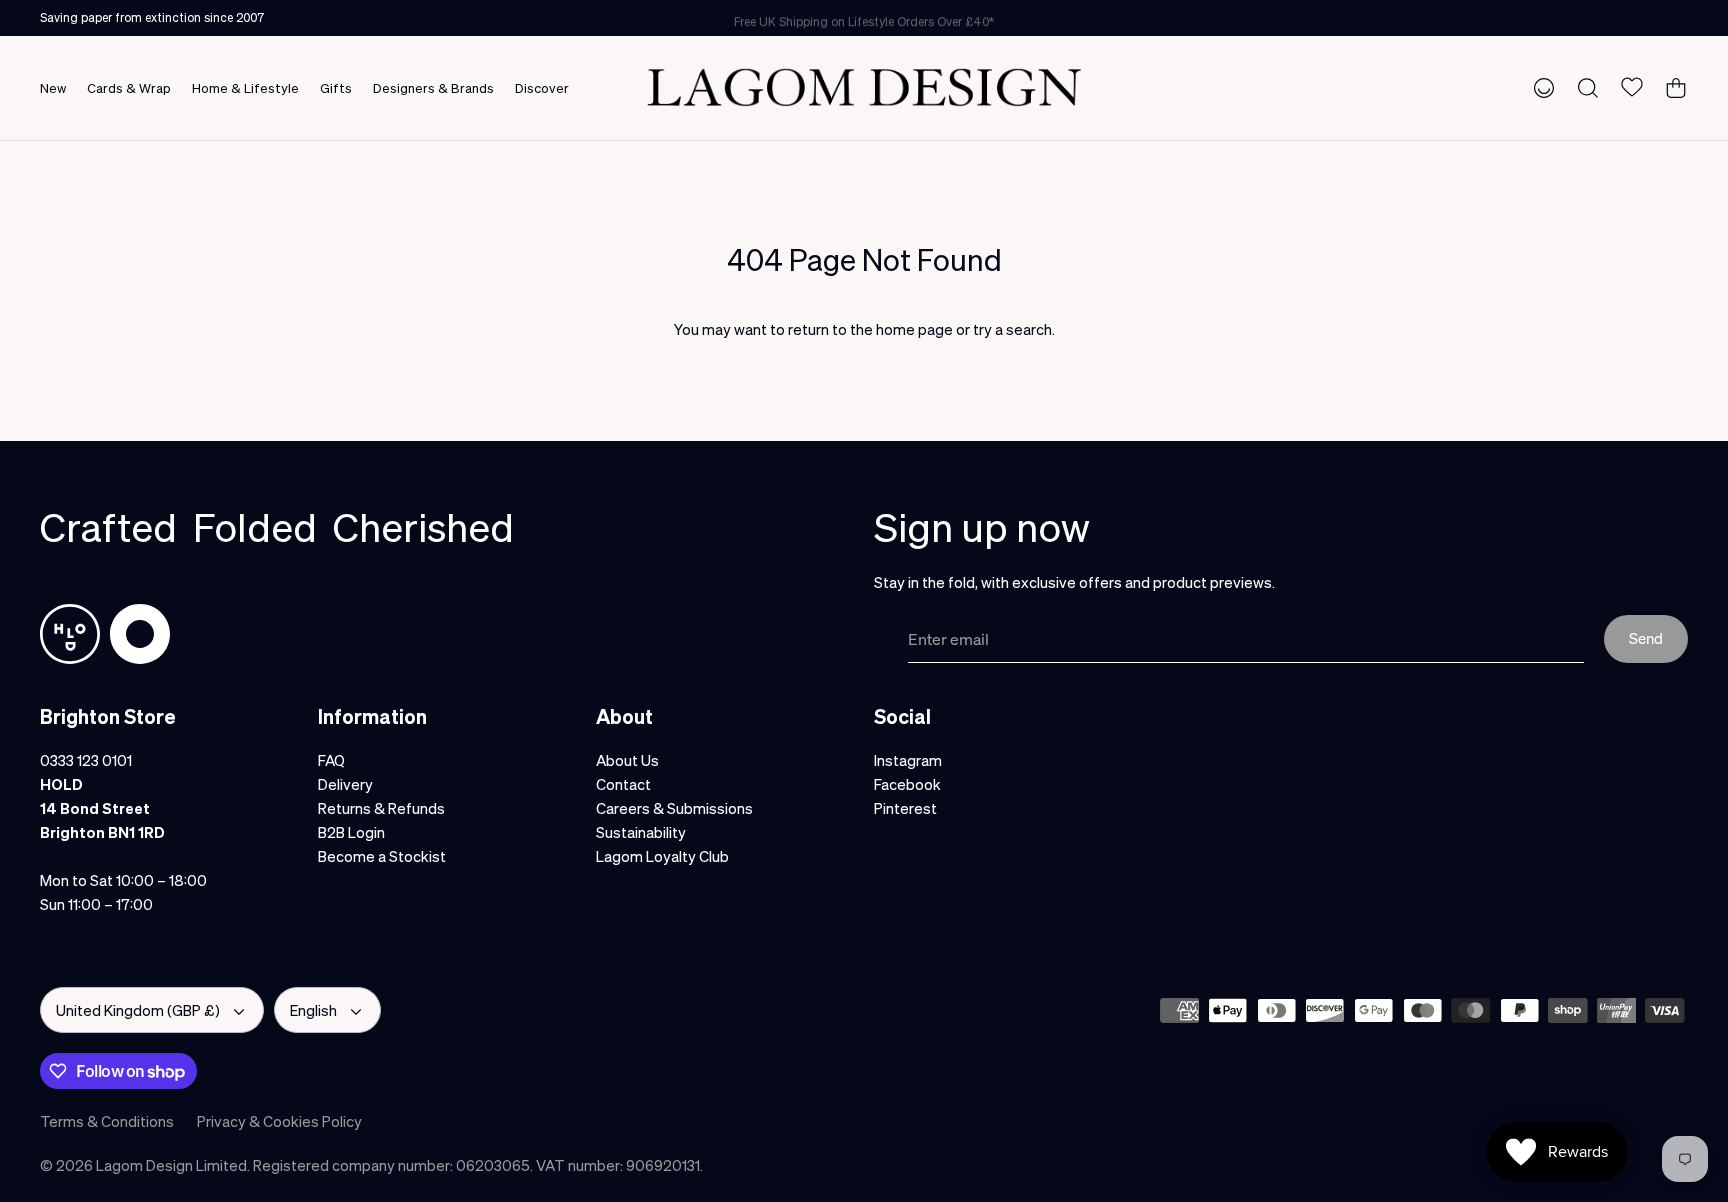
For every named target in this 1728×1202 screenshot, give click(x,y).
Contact (623, 784)
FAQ (331, 760)
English (313, 1010)
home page (914, 329)
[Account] (1540, 87)
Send (1646, 638)
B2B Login (351, 832)
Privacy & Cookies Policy (279, 1121)
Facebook (907, 784)
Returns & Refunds (381, 808)
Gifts (336, 87)
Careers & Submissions (674, 808)
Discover (542, 87)
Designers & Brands (433, 87)
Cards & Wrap (129, 87)
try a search (1012, 329)
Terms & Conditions (107, 1121)
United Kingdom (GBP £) (138, 1010)
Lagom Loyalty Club (662, 856)
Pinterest (905, 808)
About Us (627, 760)
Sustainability (641, 832)
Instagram (908, 760)
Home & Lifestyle (245, 87)
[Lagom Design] (864, 87)
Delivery (345, 784)
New (53, 87)
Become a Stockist (382, 856)
